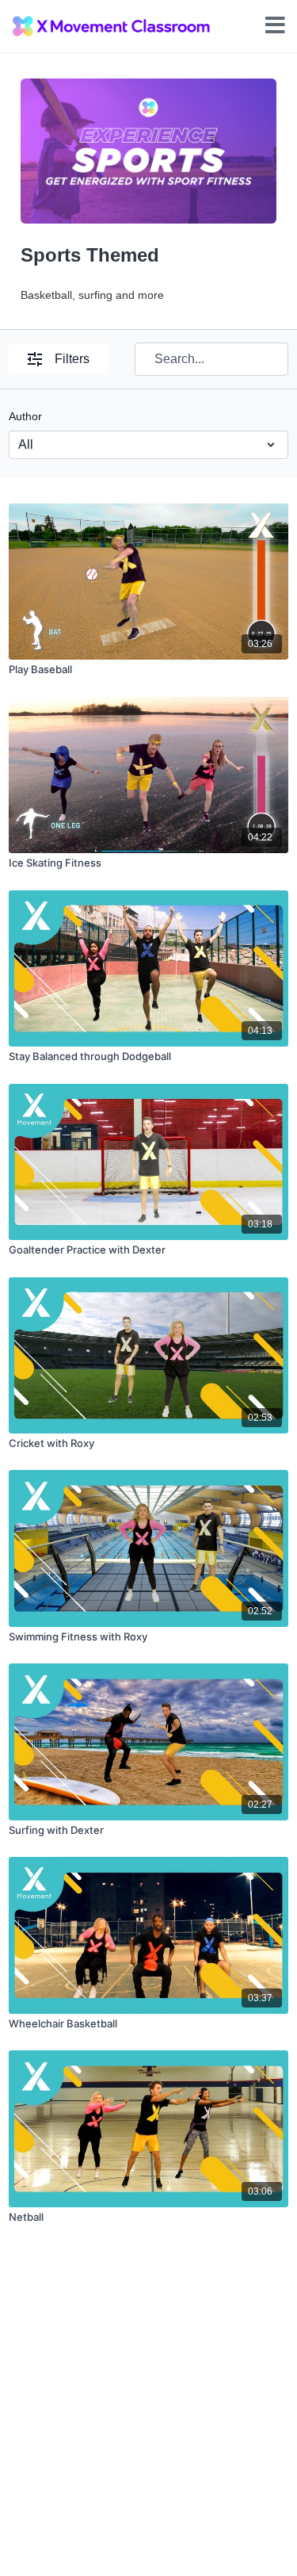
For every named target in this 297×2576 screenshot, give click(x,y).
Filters (72, 359)
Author (25, 416)
